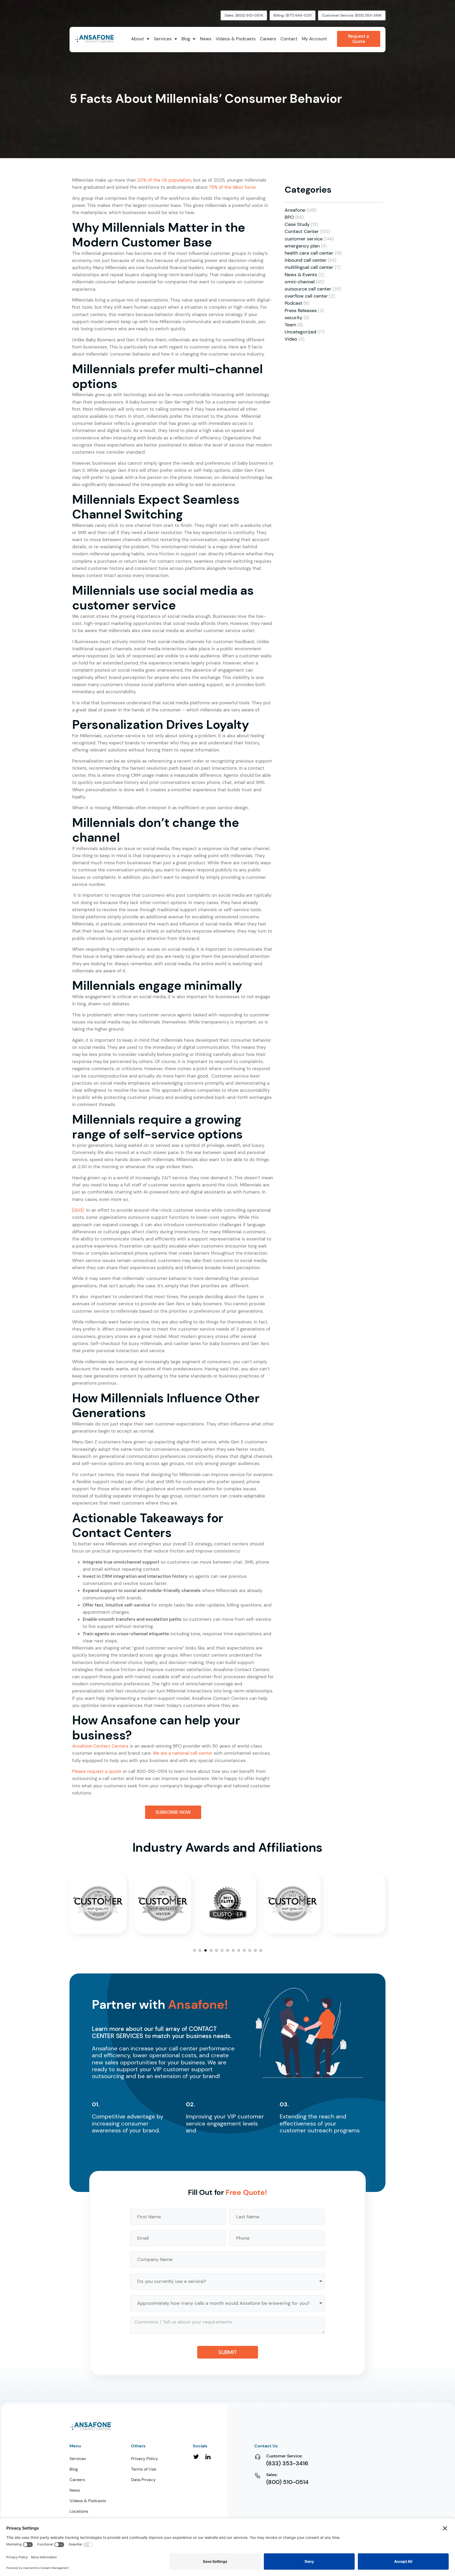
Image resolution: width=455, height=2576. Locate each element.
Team (290, 325)
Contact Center (302, 231)
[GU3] (78, 1210)
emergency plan (302, 246)
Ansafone (295, 210)
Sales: (272, 2475)
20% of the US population (164, 180)
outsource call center (308, 289)
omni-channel (300, 282)
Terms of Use (144, 2469)
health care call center (309, 253)
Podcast (293, 303)
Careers (77, 2480)
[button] (194, 1950)
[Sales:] (258, 2475)
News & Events (301, 275)
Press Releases (301, 311)
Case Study (297, 224)
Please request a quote (97, 1771)
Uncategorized (300, 332)
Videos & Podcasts (88, 2501)
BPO (289, 217)
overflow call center (306, 296)
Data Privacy (143, 2480)
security (293, 318)
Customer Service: (284, 2456)
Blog (74, 2469)
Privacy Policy (145, 2459)
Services (78, 2459)
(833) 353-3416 (287, 2463)
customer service (304, 239)
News (75, 2490)
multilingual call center (309, 267)
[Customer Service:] (258, 2457)
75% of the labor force (232, 187)
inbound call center (306, 260)
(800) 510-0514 (287, 2482)
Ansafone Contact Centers (100, 1746)
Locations (79, 2511)
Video (291, 339)
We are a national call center (183, 1753)
